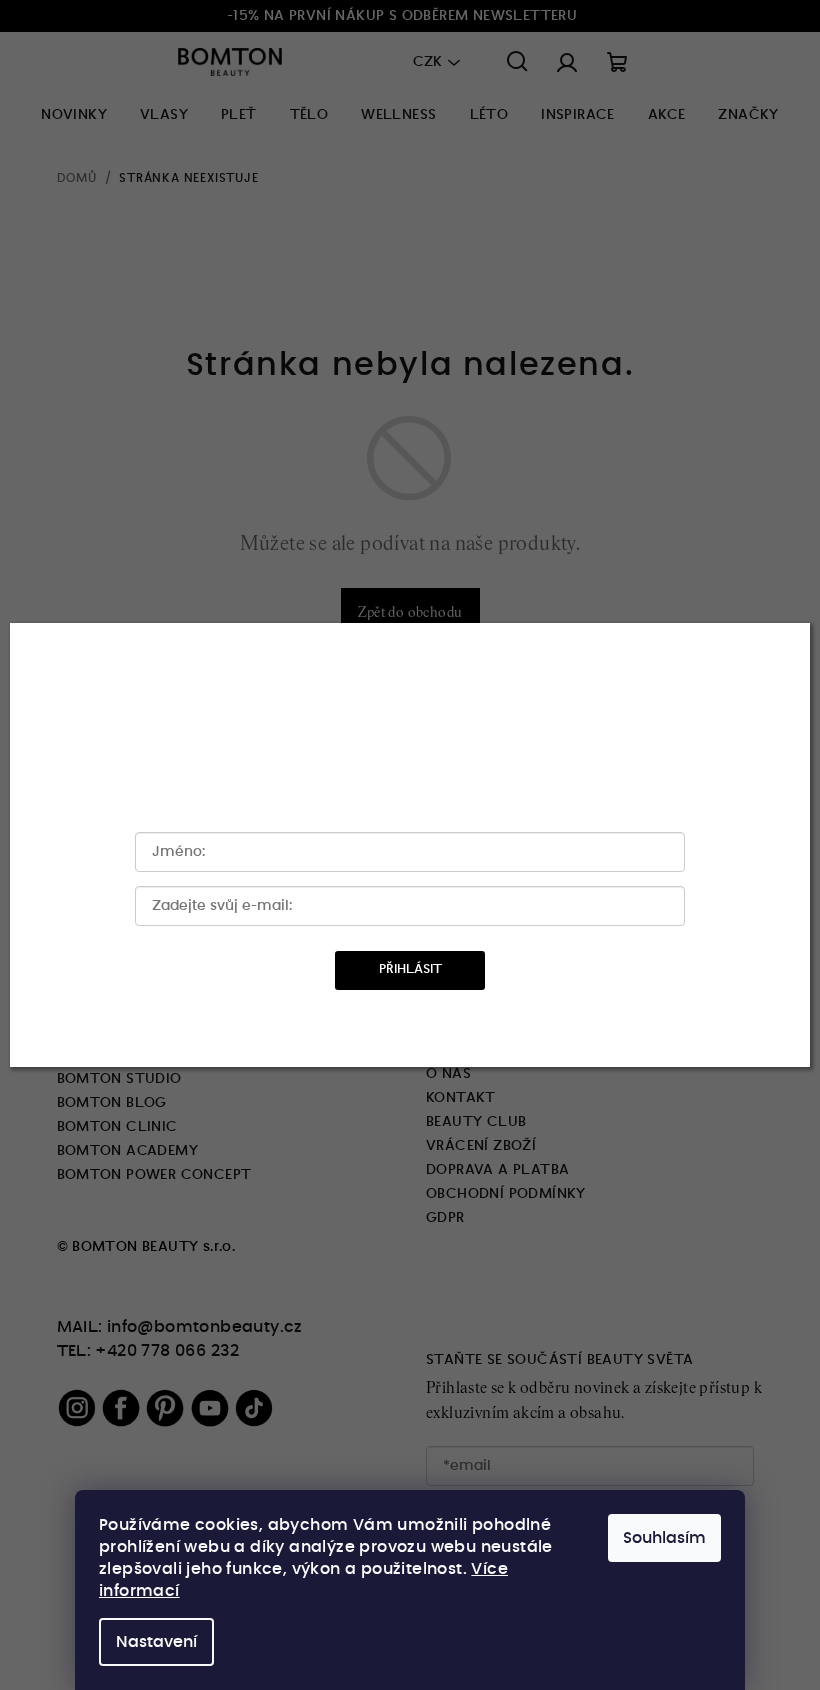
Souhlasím (664, 1538)
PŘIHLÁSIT (410, 969)
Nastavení (156, 1642)
